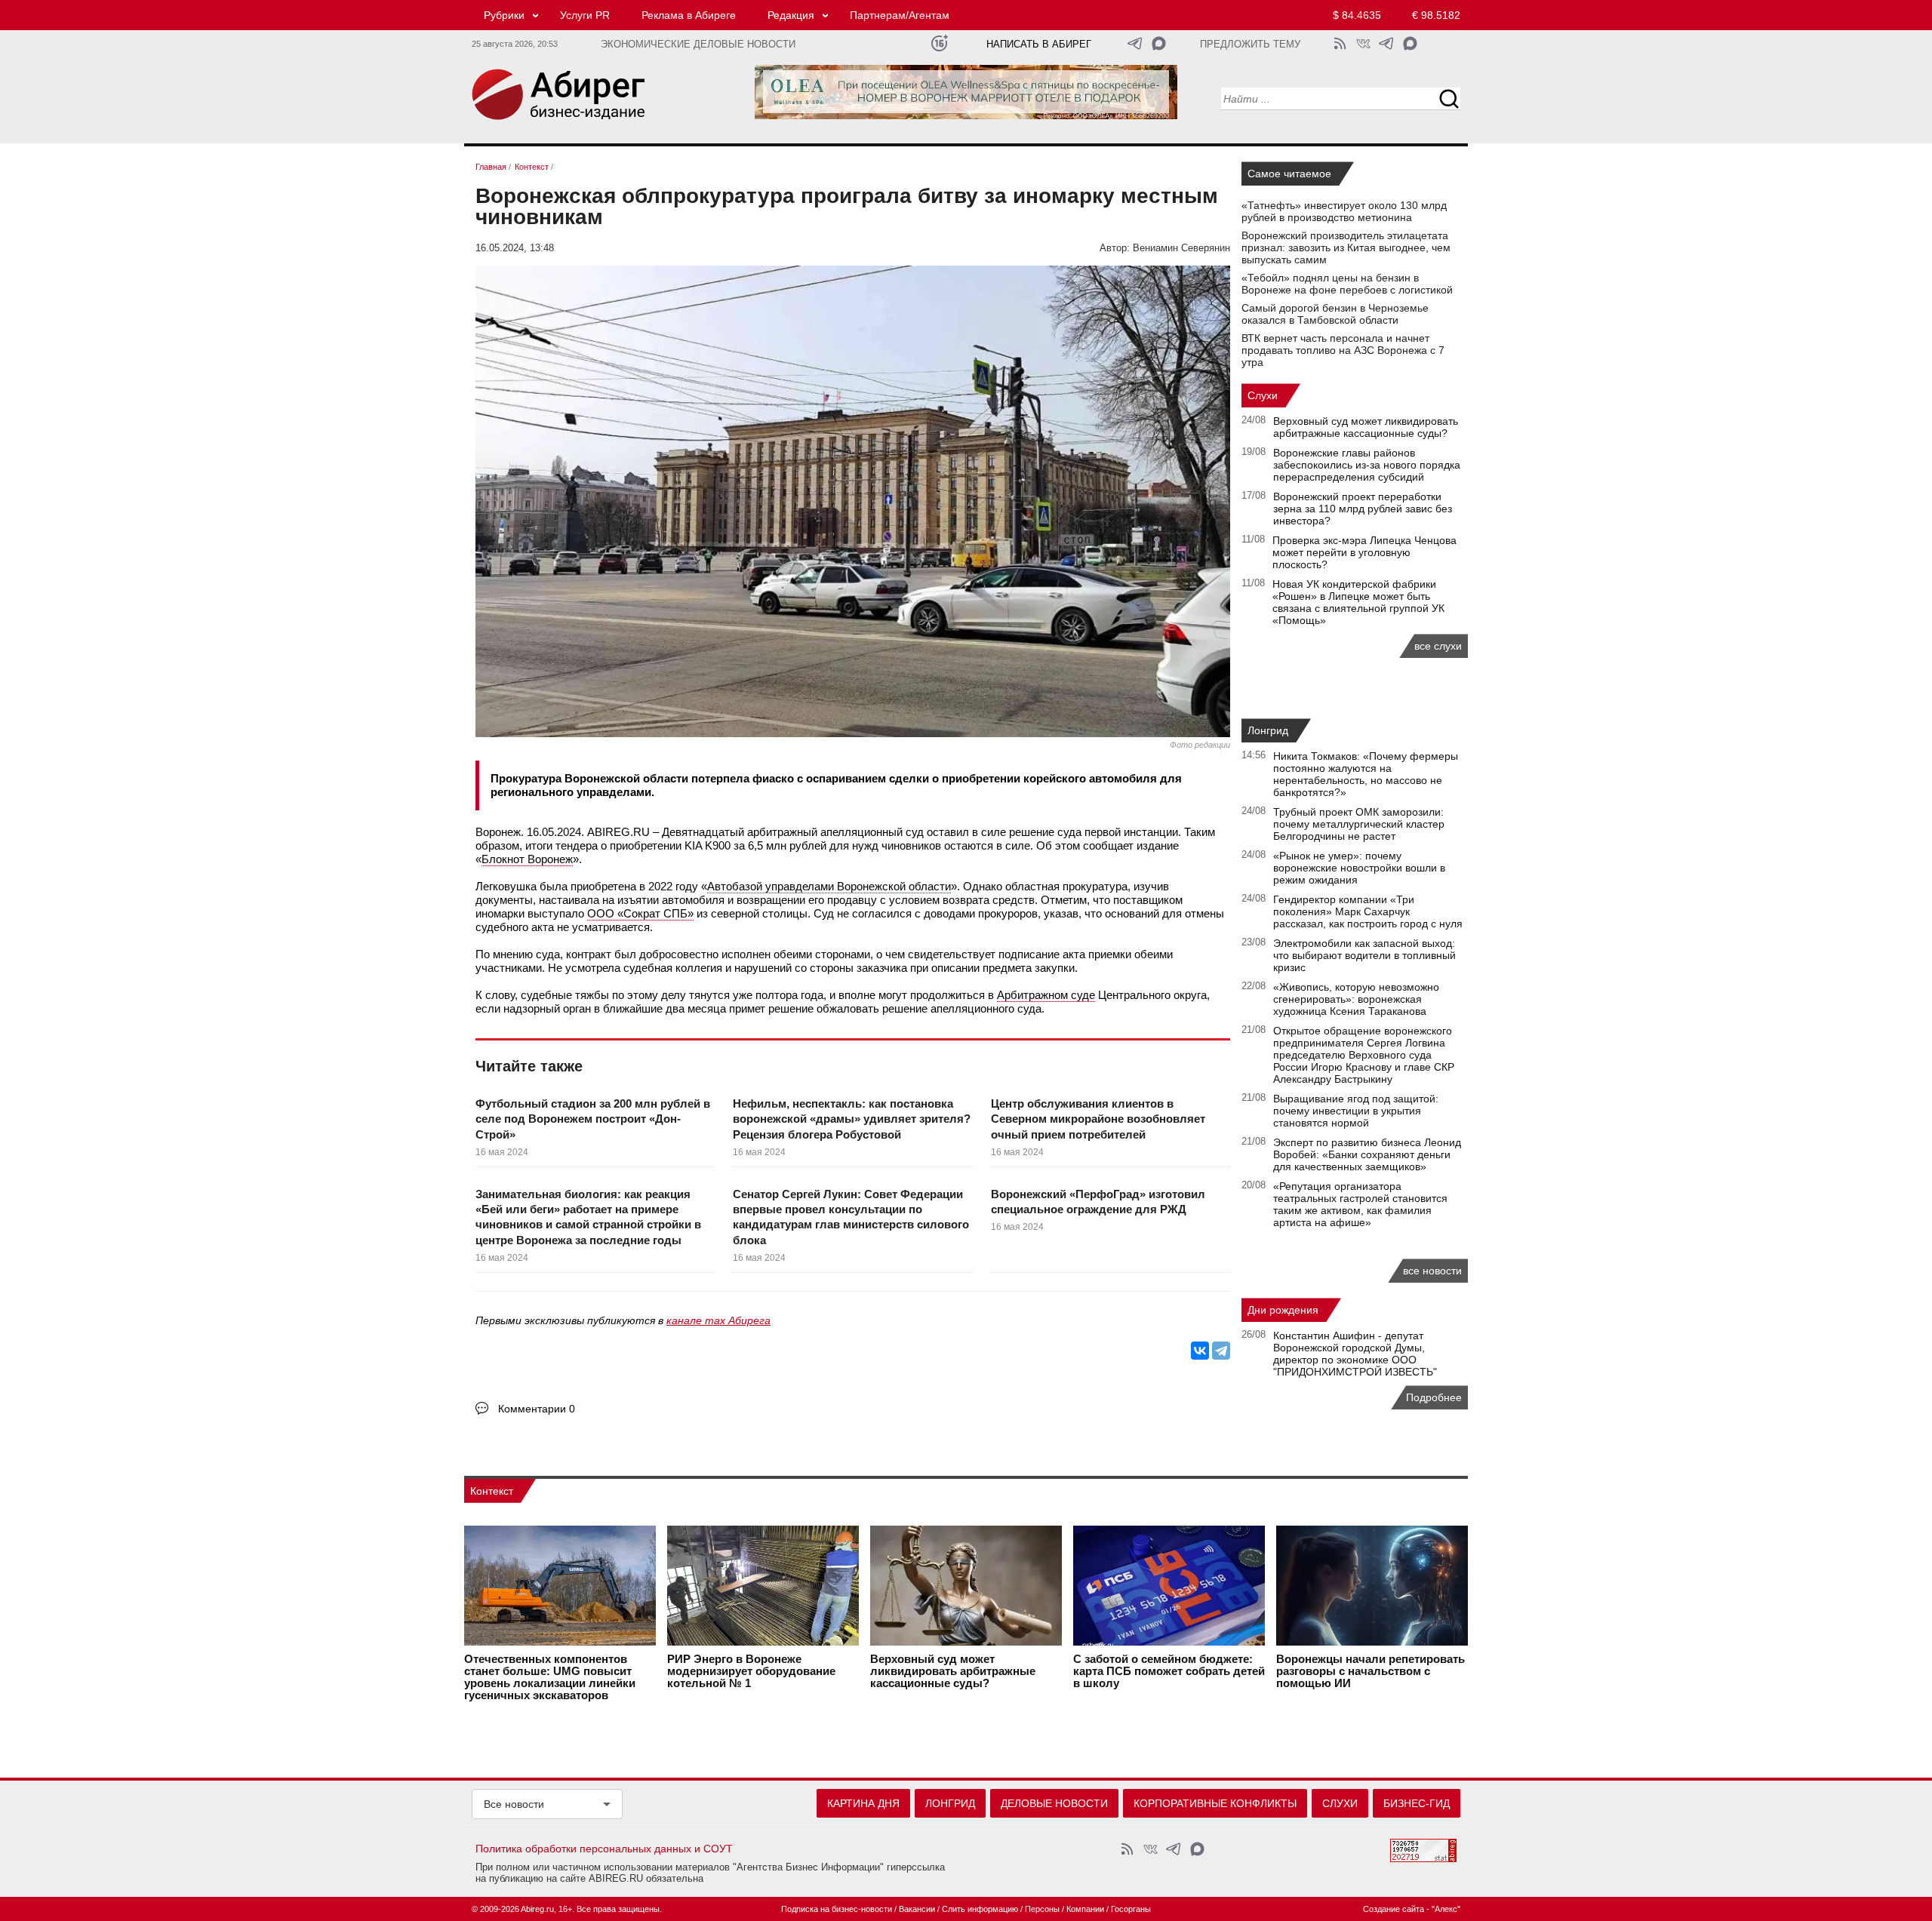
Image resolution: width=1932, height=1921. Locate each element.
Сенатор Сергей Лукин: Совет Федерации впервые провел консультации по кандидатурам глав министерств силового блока (851, 1217)
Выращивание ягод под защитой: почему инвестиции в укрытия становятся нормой (1356, 1111)
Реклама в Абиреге (689, 15)
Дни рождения (1283, 1310)
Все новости (514, 1804)
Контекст (492, 1491)
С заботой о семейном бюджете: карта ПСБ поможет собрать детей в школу (1169, 1671)
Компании (1085, 1909)
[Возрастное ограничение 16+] (939, 43)
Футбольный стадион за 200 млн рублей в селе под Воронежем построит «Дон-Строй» (593, 1119)
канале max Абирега (718, 1320)
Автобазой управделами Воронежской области (829, 886)
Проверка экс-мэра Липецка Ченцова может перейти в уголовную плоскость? (1364, 552)
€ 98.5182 (1436, 15)
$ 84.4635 (1357, 15)
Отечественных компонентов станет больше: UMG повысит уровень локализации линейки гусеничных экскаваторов (550, 1677)
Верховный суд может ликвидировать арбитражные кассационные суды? (1366, 427)
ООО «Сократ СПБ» (640, 913)
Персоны (1042, 1909)
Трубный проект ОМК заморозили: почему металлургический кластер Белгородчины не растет (1359, 824)
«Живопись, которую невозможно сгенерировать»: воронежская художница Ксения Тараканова (1356, 999)
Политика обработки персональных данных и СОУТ (604, 1849)
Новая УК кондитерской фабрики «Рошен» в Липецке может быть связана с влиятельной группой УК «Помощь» (1358, 602)
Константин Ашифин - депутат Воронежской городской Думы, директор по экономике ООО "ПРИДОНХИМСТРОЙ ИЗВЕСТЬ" (1355, 1354)
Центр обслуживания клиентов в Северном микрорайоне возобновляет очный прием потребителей (1098, 1119)
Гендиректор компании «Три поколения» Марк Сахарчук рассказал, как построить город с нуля (1368, 911)
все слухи (1438, 646)
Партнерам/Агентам (900, 15)
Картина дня (863, 1803)
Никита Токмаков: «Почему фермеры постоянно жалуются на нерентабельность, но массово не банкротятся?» (1366, 774)
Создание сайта (1394, 1909)
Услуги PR (585, 15)
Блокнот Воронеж (527, 859)
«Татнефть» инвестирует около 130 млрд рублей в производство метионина (1344, 211)
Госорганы (1131, 1909)
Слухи (1263, 395)
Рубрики (504, 15)
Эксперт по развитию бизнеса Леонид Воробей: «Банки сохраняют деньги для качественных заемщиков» (1367, 1154)
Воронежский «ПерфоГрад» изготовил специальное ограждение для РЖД (1098, 1202)
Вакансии (917, 1909)
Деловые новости (1054, 1803)
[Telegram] (1221, 1351)
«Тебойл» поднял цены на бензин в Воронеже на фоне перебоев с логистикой (1347, 284)
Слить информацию (980, 1909)
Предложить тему (1250, 45)
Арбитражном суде (1046, 995)
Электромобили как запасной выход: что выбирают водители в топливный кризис (1364, 955)
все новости (1432, 1271)
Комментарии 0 (537, 1409)
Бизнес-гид (1417, 1803)
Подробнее (1434, 1397)
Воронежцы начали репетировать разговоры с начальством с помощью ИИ (1371, 1671)
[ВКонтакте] (1200, 1351)
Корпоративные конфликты (1215, 1803)
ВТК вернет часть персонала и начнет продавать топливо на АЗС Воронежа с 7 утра (1343, 350)
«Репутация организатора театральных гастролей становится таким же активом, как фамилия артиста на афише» (1360, 1204)
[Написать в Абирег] (1159, 43)
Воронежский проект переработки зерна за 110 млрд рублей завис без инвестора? (1363, 509)
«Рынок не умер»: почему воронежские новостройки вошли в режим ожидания (1359, 868)
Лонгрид (1268, 730)
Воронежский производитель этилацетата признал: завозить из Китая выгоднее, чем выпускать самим (1346, 247)
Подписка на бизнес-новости (837, 1909)
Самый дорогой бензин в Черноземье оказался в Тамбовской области (1335, 314)
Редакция (791, 15)
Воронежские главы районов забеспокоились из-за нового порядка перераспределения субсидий (1367, 465)
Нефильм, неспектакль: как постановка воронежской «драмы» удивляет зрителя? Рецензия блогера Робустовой (852, 1119)
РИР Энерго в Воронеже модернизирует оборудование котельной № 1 (751, 1671)
